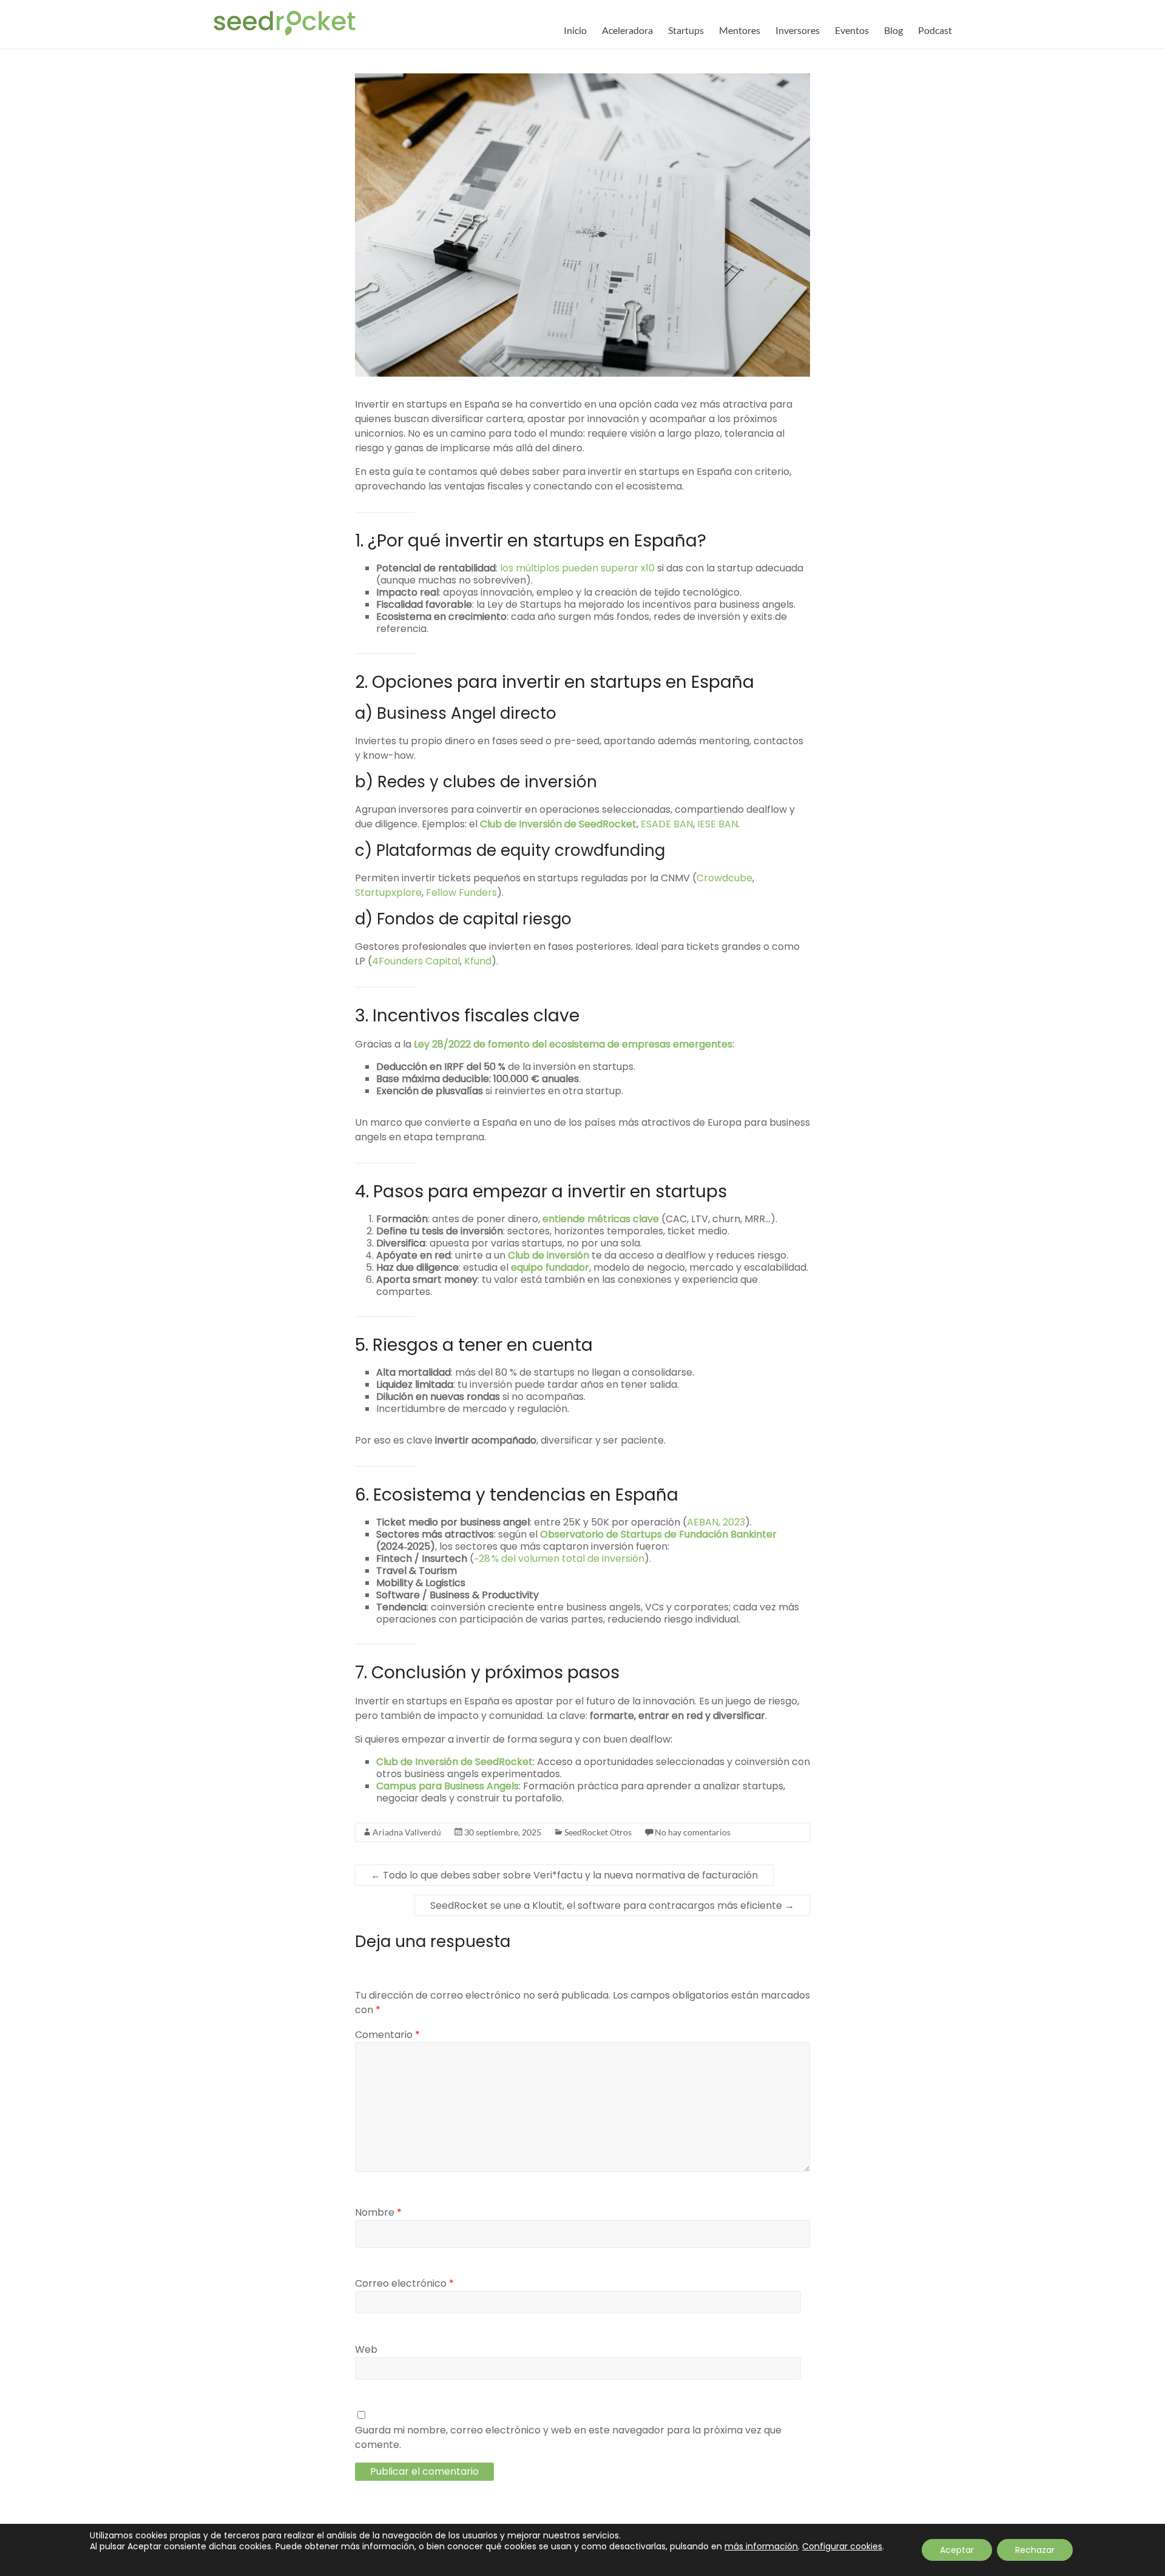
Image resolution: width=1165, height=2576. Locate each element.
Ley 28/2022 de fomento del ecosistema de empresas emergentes (573, 1044)
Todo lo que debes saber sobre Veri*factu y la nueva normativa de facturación (564, 1875)
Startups (686, 30)
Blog (893, 30)
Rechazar (1035, 2550)
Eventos (852, 30)
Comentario (387, 2035)
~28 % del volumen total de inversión (559, 1559)
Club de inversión (549, 1255)
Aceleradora (627, 30)
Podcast (935, 30)
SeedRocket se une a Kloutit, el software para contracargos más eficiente (612, 1905)
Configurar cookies (842, 2546)
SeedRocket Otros (598, 1832)
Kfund (478, 961)
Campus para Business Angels (447, 1786)
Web (366, 2349)
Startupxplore (388, 893)
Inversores (798, 30)
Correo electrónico (404, 2283)
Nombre (378, 2212)
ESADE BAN (667, 824)
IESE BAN (718, 824)
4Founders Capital (416, 961)
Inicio (575, 30)
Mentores (740, 30)
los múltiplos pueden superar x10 (577, 568)
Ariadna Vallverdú (407, 1832)
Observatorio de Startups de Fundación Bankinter (658, 1534)
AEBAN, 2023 (716, 1522)
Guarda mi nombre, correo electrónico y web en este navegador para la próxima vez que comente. (568, 2437)
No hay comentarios (693, 1832)
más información (761, 2546)
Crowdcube (724, 878)
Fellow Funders (461, 893)
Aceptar (957, 2550)
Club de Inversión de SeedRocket (558, 824)
